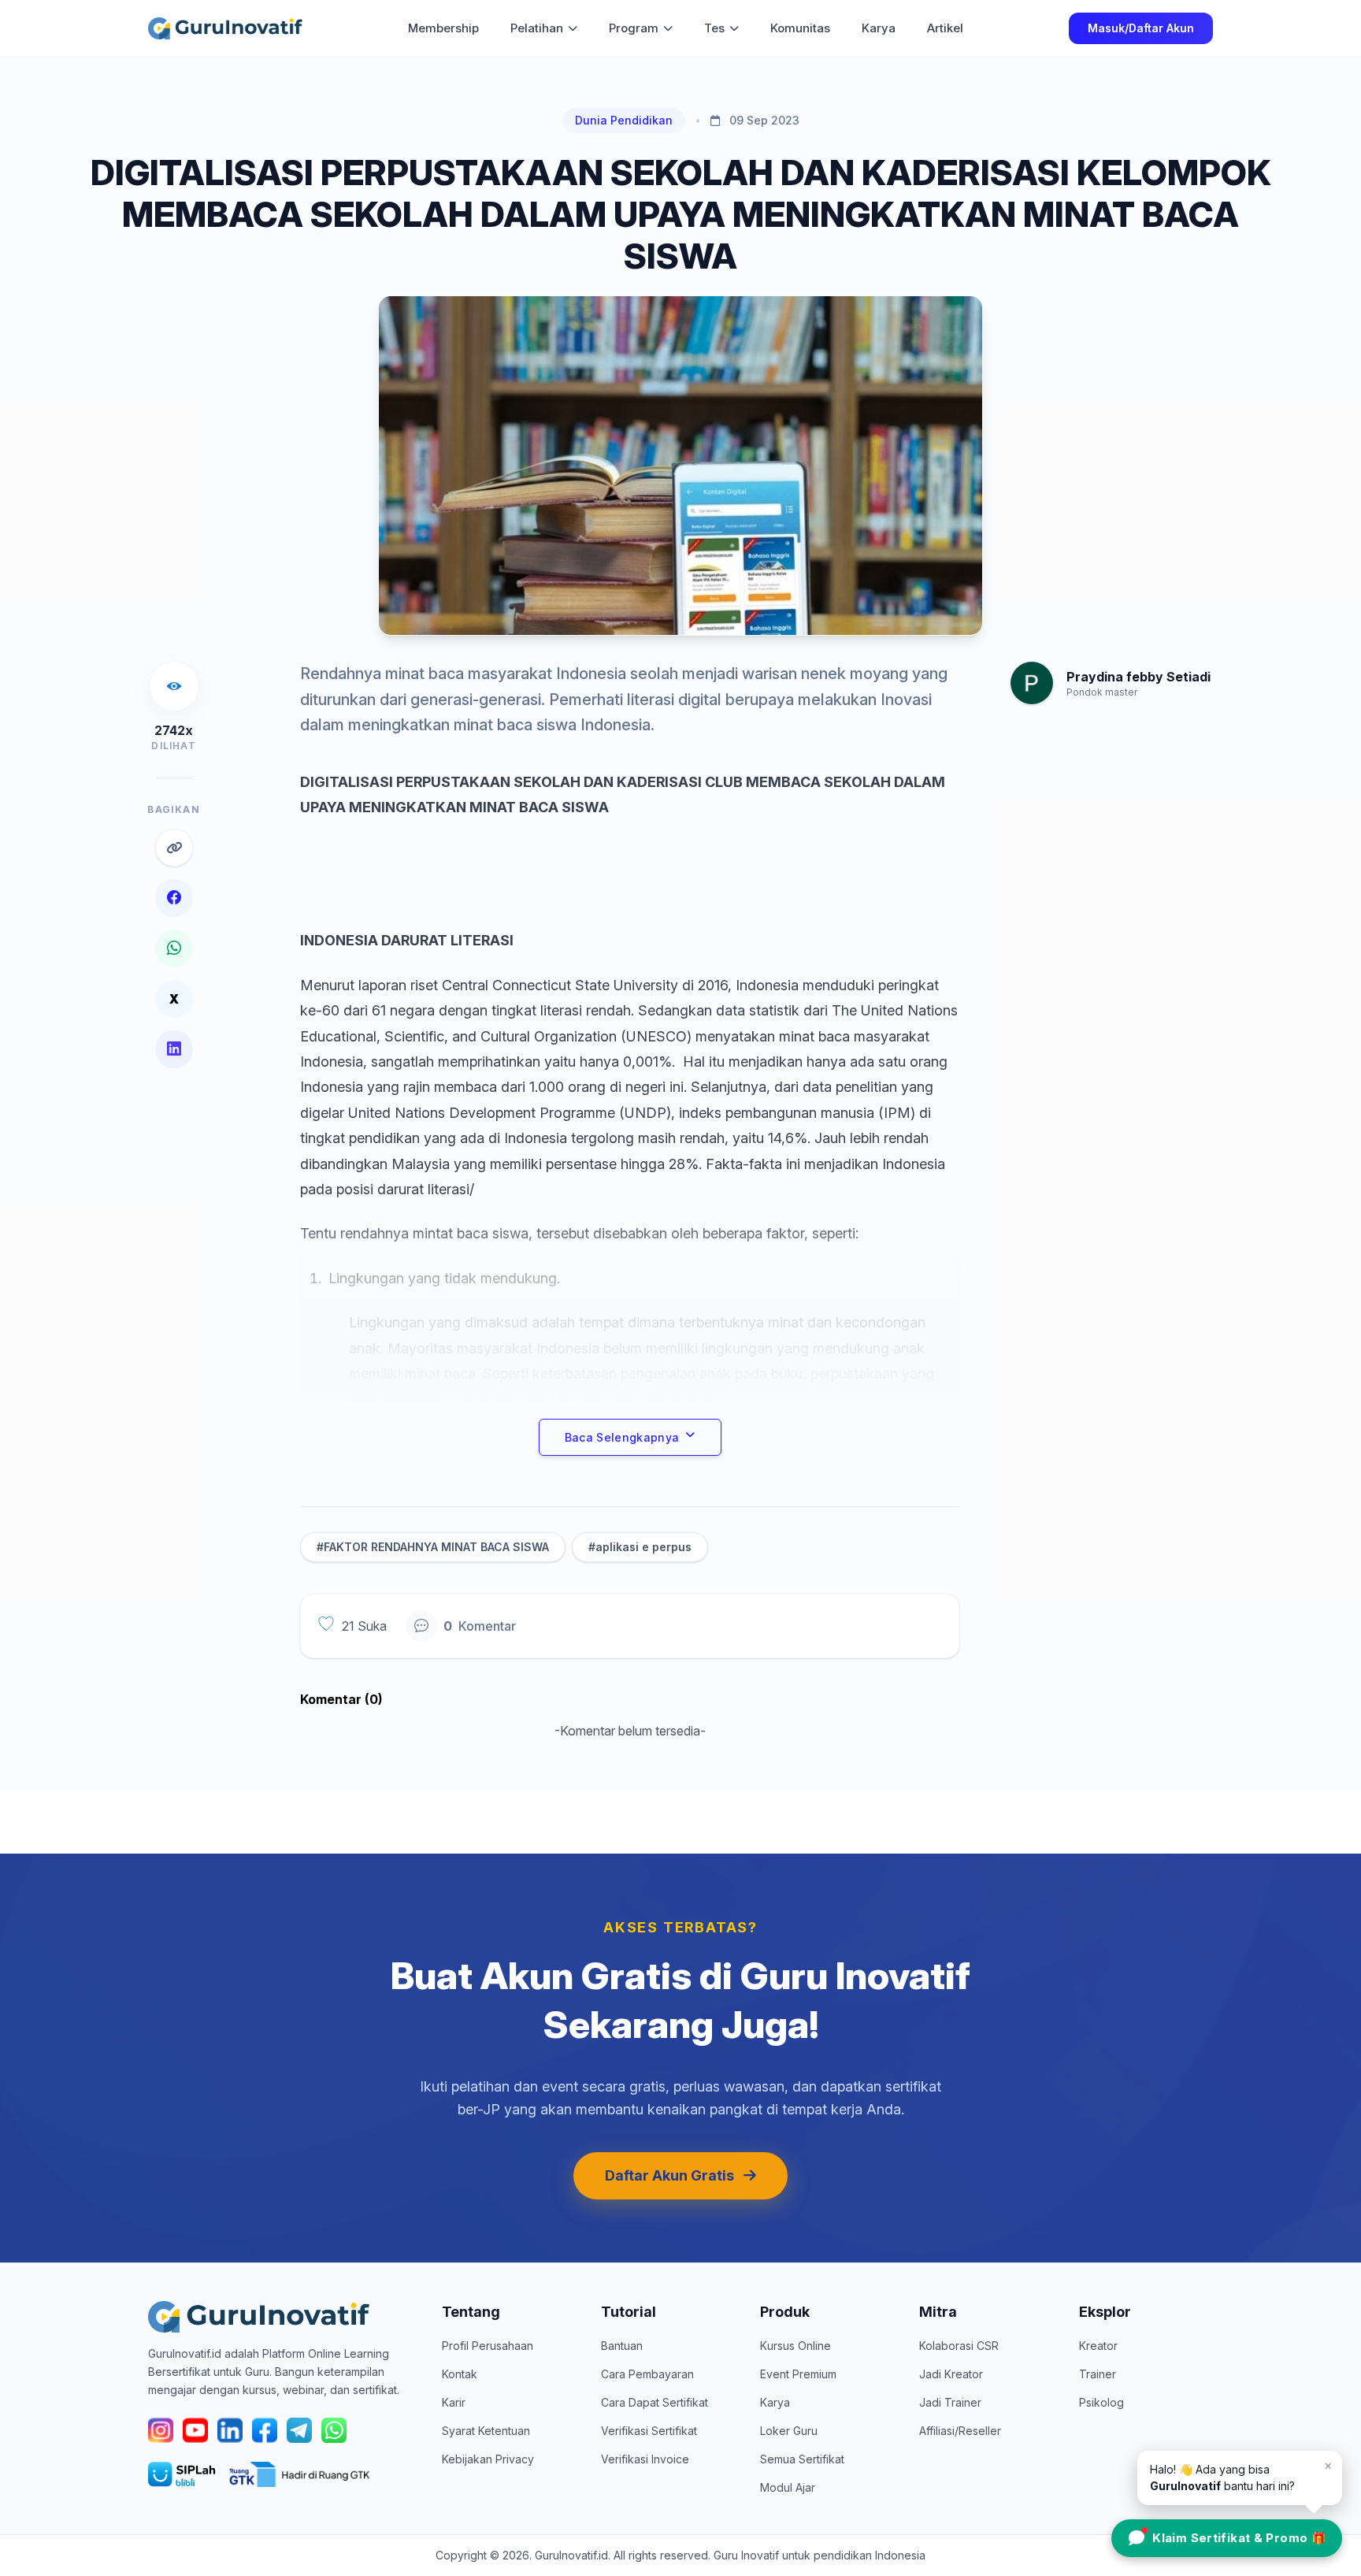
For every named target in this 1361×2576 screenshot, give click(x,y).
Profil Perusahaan (488, 2346)
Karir (454, 2402)
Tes (714, 28)
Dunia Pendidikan (624, 120)
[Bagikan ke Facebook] (174, 898)
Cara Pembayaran (647, 2374)
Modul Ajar (788, 2487)
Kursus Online (795, 2346)
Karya (879, 28)
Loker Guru (789, 2431)
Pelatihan (537, 28)
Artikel (945, 28)
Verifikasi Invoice (645, 2459)
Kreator (1098, 2346)
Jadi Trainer (950, 2402)
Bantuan (622, 2346)
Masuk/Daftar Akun (1141, 28)
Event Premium (798, 2374)
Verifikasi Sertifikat (649, 2431)
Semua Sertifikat (802, 2459)
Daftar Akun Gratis (669, 2175)
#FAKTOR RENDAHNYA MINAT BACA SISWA (433, 1547)
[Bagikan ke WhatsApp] (174, 948)
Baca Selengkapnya (622, 1437)
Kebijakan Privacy (488, 2459)
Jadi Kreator (951, 2374)
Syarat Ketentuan (486, 2431)
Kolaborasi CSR (959, 2346)
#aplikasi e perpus (640, 1547)
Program (634, 28)
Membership (443, 28)
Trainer (1098, 2374)
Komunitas (800, 28)
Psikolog (1101, 2402)
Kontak (460, 2374)
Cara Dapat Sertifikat (655, 2402)
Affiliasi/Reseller (960, 2431)
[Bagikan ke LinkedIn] (174, 1049)
